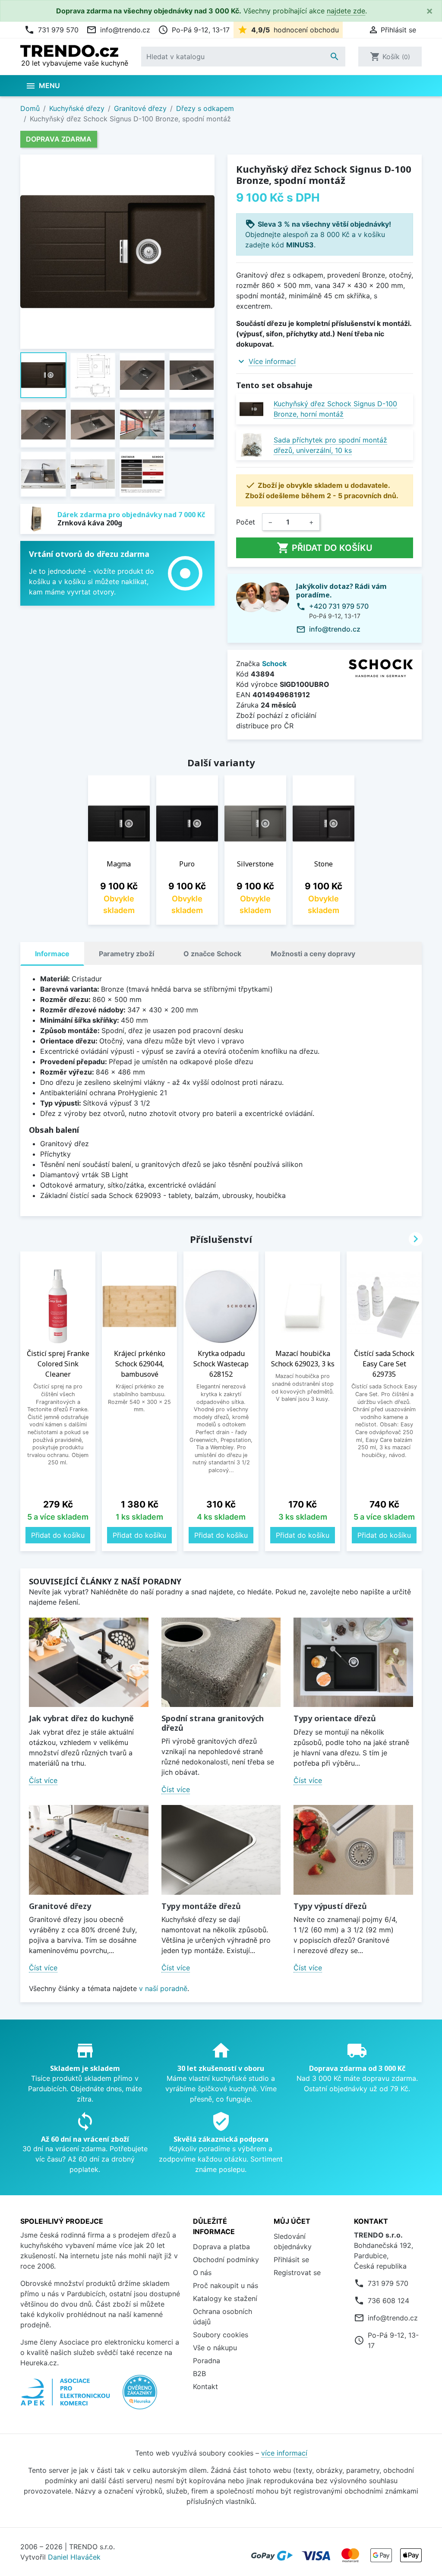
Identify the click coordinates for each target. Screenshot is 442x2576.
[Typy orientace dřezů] (353, 1662)
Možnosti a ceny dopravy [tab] (313, 954)
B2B (199, 2374)
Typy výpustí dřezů (330, 1906)
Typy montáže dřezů (201, 1906)
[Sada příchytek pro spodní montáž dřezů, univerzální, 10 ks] (251, 445)
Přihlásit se (291, 2260)
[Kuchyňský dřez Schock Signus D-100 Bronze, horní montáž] (251, 409)
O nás (202, 2273)
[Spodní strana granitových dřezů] (221, 1662)
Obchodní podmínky (226, 2260)
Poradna (207, 2361)
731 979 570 (51, 30)
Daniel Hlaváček (74, 2557)
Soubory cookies (221, 2335)
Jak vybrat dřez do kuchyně (81, 1718)
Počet (246, 522)
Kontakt (205, 2386)
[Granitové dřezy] (89, 1850)
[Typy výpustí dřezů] (353, 1850)
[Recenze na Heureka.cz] (140, 2396)
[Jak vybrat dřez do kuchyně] (89, 1662)
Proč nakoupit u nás (226, 2285)
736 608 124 (388, 2301)
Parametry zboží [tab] (126, 954)
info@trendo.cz (118, 30)
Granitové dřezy (60, 1906)
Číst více (43, 1780)
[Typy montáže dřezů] (221, 1850)
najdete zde (346, 11)
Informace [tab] (52, 954)
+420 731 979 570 (339, 606)
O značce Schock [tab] (212, 954)
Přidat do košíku (325, 548)
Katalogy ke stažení (225, 2298)
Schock (274, 664)
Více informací (272, 361)
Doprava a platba (221, 2247)
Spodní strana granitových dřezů (213, 1723)
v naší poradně (163, 1988)
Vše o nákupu (215, 2348)
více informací (284, 2453)
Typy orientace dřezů (335, 1718)
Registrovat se (297, 2273)
